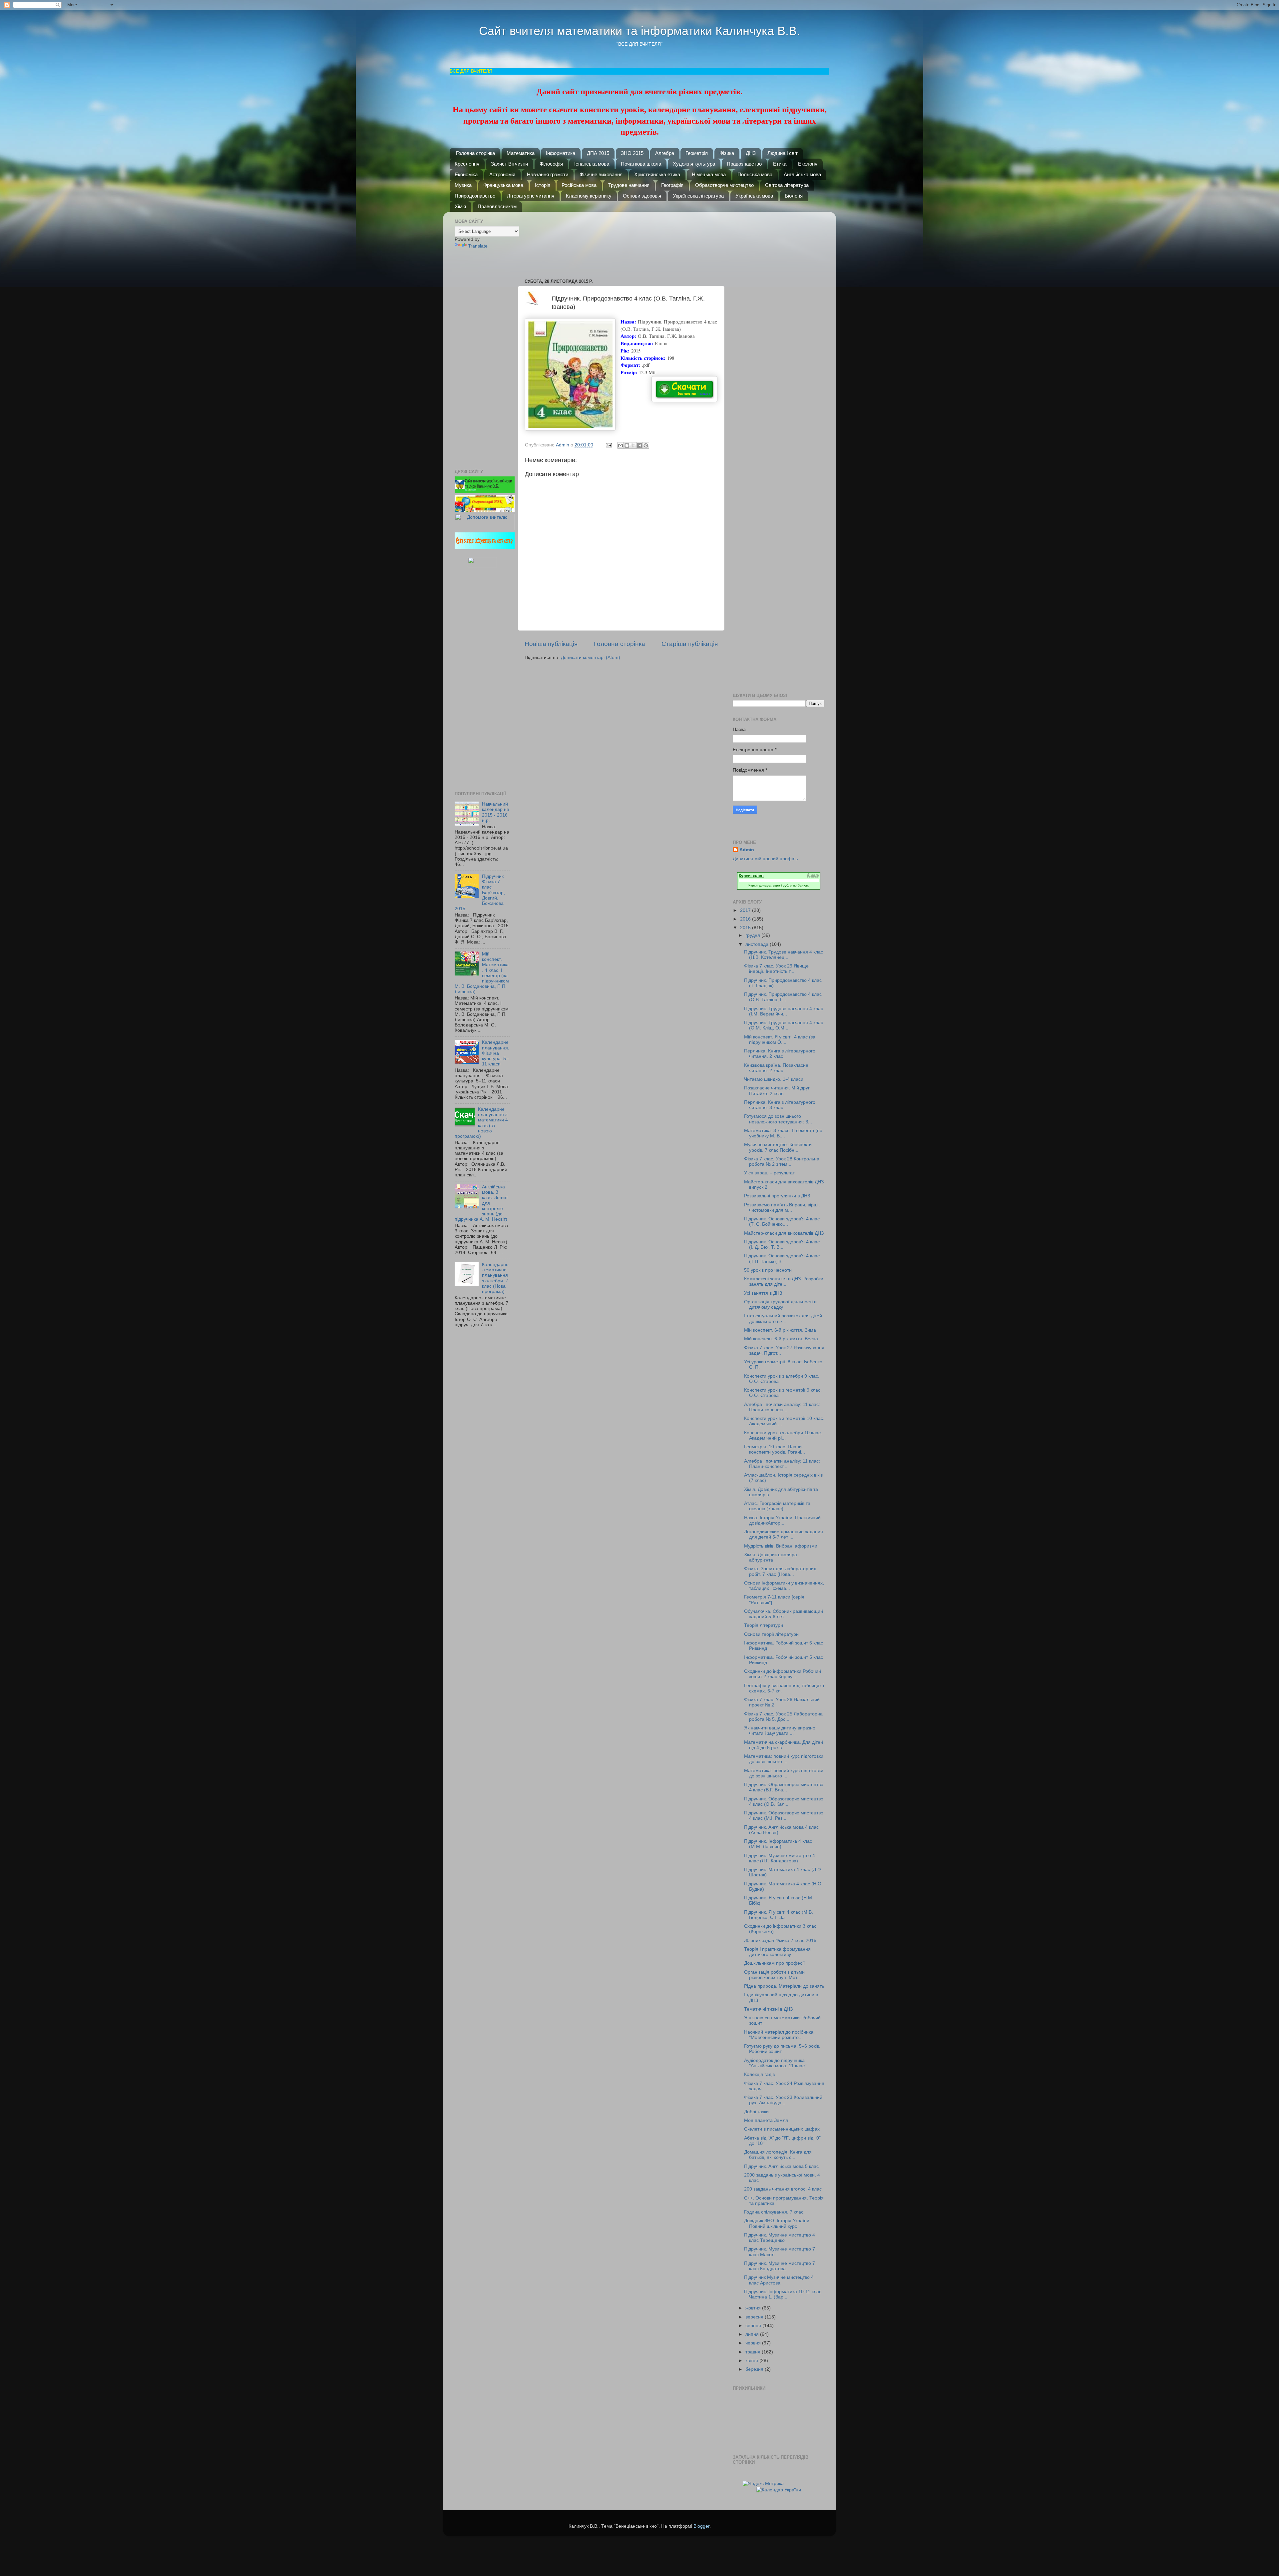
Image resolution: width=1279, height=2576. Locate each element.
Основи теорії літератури (771, 1634)
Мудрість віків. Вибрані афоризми (781, 1546)
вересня (755, 2317)
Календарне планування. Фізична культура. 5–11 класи (496, 1053)
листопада (758, 944)
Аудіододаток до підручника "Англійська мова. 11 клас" (775, 2063)
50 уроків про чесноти (768, 1270)
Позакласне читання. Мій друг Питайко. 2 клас (777, 1091)
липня (753, 2334)
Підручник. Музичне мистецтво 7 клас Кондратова (780, 2266)
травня (754, 2352)
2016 (746, 919)
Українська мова (754, 196)
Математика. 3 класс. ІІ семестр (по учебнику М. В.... (783, 1133)
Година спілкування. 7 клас (774, 2212)
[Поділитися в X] (633, 445)
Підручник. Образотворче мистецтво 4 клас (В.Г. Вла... (784, 1787)
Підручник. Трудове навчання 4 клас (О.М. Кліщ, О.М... (784, 1025)
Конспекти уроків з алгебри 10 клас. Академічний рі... (783, 1435)
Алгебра (665, 153)
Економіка (466, 174)
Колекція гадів (759, 2074)
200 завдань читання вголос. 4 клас (783, 2189)
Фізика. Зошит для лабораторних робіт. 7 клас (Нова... (780, 1571)
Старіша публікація (690, 644)
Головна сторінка (475, 153)
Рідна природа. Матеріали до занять (784, 1986)
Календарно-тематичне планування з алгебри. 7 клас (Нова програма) (495, 1278)
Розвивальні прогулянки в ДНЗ (777, 1196)
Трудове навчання (629, 185)
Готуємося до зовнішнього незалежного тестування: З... (778, 1119)
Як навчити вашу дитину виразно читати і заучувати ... (780, 1731)
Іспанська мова (592, 164)
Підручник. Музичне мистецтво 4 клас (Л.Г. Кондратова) (780, 1858)
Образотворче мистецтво (724, 185)
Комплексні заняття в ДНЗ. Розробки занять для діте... (784, 1282)
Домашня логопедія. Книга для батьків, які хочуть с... (778, 2155)
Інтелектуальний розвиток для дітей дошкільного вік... (783, 1318)
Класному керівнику (589, 196)
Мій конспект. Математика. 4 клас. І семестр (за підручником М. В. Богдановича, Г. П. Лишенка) (482, 973)
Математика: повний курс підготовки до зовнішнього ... (784, 1759)
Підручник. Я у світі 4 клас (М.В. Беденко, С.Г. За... (779, 1915)
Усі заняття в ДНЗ (763, 1293)
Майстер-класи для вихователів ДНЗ (784, 1233)
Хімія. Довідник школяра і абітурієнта (772, 1557)
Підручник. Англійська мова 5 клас (781, 2166)
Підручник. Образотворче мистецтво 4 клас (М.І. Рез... (784, 1816)
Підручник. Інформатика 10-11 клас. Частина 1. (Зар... (783, 2294)
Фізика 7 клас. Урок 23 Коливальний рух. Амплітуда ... (783, 2100)
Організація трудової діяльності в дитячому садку (780, 1304)
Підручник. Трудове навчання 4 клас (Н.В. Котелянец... (784, 955)
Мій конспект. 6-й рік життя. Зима (780, 1330)
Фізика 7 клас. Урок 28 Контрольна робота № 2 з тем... (782, 1162)
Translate (478, 246)
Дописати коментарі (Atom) (591, 657)
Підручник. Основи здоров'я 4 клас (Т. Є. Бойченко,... (782, 1222)
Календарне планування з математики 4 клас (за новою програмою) (481, 1123)
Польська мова (755, 174)
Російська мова (579, 185)
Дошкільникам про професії (774, 1963)
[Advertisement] (625, 242)
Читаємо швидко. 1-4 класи (774, 1079)
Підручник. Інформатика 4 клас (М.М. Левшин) (778, 1844)
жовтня (754, 2308)
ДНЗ (751, 153)
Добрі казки (756, 2112)
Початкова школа (641, 164)
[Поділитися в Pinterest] (646, 445)
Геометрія (697, 153)
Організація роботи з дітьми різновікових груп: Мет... (774, 1975)
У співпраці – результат (769, 1173)
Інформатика (561, 153)
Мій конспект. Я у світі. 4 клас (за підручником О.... (780, 1040)
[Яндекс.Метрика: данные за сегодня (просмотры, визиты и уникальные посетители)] (763, 2484)
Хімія (460, 206)
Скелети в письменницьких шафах (782, 2129)
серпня (754, 2326)
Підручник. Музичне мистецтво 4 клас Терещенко (780, 2238)
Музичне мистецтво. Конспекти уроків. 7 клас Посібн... (778, 1147)
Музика (463, 185)
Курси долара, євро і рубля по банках (779, 885)
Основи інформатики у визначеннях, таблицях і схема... (784, 1586)
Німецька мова (709, 174)
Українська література (698, 196)
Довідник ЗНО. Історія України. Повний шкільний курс (777, 2223)
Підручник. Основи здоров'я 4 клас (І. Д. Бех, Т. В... (782, 1245)
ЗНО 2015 (632, 153)
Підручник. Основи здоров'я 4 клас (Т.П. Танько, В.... (782, 1259)
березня (755, 2369)
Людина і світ (783, 153)
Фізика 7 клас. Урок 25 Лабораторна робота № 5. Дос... (783, 1717)
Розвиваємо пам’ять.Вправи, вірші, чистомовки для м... (782, 1208)
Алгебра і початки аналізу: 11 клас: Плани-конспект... (782, 1407)
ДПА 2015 (598, 153)
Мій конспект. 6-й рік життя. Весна (781, 1339)
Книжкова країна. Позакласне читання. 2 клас (776, 1068)
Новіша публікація (551, 644)
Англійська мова (802, 174)
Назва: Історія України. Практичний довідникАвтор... (782, 1520)
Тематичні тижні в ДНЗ (768, 2009)
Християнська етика (657, 174)
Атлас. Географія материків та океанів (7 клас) (777, 1506)
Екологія (808, 164)
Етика (780, 164)
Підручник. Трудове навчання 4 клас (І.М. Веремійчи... (784, 1011)
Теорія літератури (764, 1625)
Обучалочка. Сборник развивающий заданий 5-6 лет (784, 1614)
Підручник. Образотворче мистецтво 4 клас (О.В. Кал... (784, 1802)
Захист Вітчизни (509, 164)
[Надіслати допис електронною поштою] (608, 445)
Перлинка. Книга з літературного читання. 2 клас (780, 1054)
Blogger (701, 2526)
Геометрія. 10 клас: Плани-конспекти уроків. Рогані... (775, 1449)
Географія (672, 185)
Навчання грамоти (548, 174)
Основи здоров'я (642, 196)
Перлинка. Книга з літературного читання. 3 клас (780, 1105)
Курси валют (751, 876)
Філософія (551, 164)
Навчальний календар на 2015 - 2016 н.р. (496, 812)
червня (754, 2343)
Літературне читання (531, 196)
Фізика (727, 153)
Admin (747, 850)
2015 (746, 928)
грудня (753, 935)
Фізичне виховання (601, 174)
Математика (521, 153)
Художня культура (694, 164)
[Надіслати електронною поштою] (621, 445)
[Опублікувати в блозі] (627, 445)
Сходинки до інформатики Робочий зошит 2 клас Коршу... (783, 1674)
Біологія (794, 196)
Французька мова (503, 185)
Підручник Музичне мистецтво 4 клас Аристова (779, 2280)
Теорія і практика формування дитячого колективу (777, 1952)
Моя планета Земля (766, 2120)
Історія (543, 185)
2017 (746, 910)
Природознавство (475, 196)
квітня (752, 2361)
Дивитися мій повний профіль (765, 859)
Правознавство (744, 164)
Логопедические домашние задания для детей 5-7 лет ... (784, 1534)
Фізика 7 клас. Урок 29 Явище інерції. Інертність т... (776, 969)
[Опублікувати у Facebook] (639, 445)
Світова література (787, 185)
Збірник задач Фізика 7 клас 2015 (780, 1940)
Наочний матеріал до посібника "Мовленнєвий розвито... (779, 2035)
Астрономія (502, 174)
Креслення (467, 164)
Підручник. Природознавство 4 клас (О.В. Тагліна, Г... (783, 997)
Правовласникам (497, 206)
